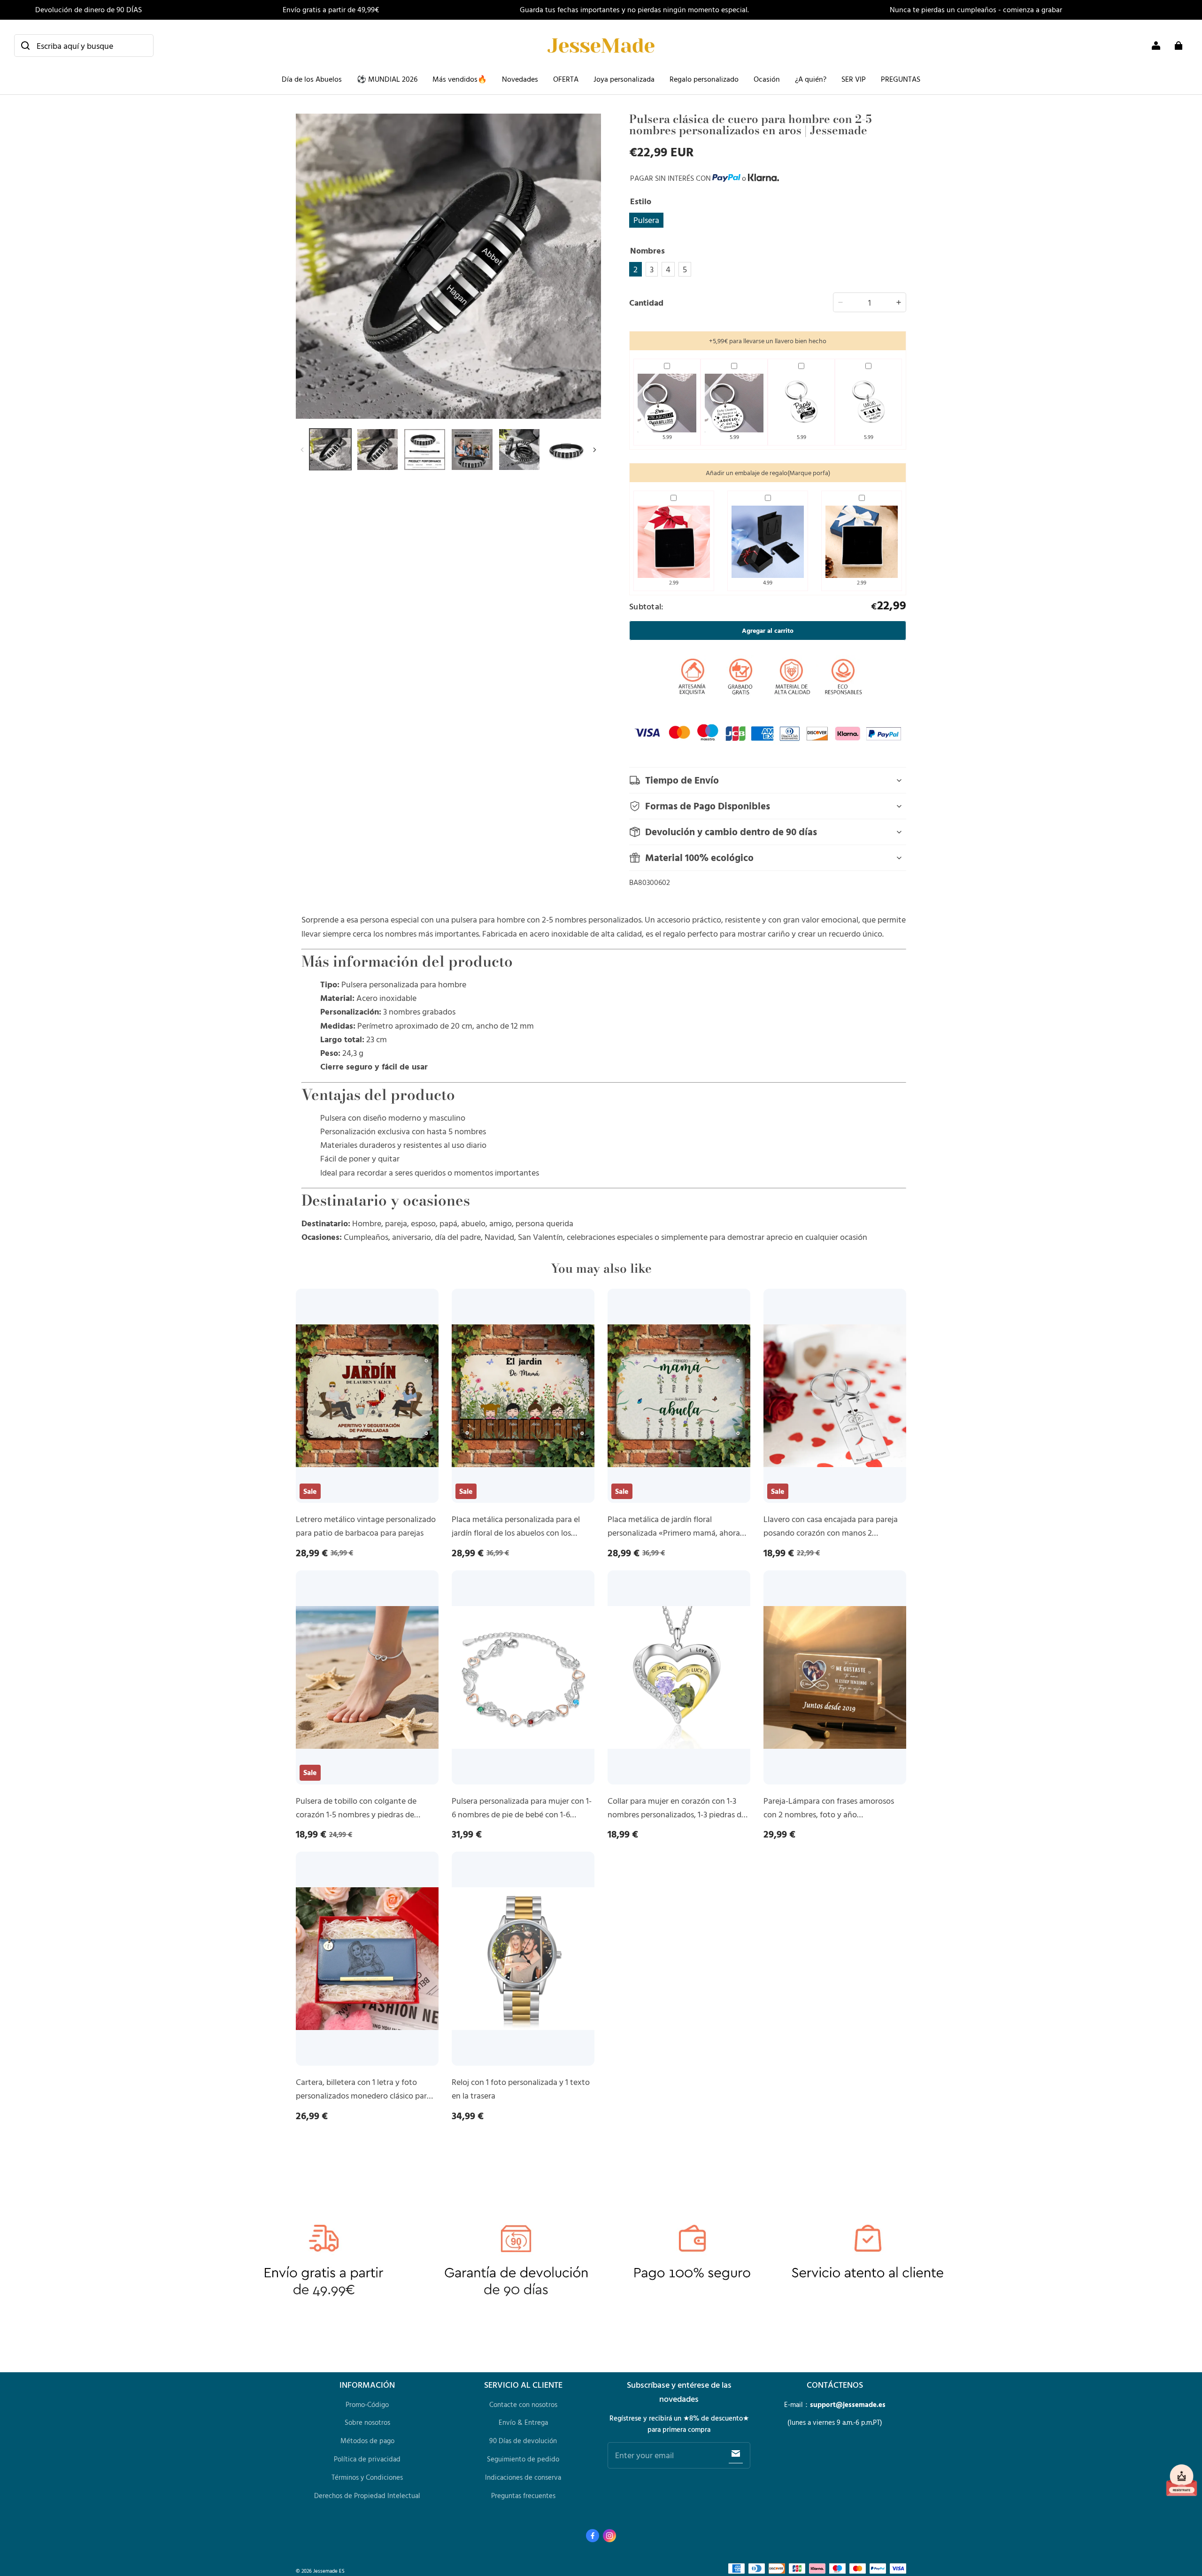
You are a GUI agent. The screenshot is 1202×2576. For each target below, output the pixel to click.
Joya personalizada (624, 79)
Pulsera (646, 220)
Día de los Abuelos (312, 79)
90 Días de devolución (523, 2441)
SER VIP (854, 79)
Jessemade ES (329, 2571)
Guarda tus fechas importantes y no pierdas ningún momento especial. (634, 9)
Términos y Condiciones (367, 2477)
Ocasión (767, 79)
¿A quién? (811, 79)
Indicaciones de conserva (523, 2477)
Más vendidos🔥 (460, 79)
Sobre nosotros (367, 2422)
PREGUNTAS (901, 79)
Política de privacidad (367, 2459)
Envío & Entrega (523, 2422)
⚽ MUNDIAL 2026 (387, 79)
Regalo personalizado (704, 79)
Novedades (520, 79)
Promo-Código (367, 2404)
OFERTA (566, 79)
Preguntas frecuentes (523, 2495)
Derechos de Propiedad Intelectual (367, 2495)
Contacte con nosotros (523, 2404)
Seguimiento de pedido (523, 2459)
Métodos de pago (367, 2441)
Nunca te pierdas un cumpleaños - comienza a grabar (976, 9)
